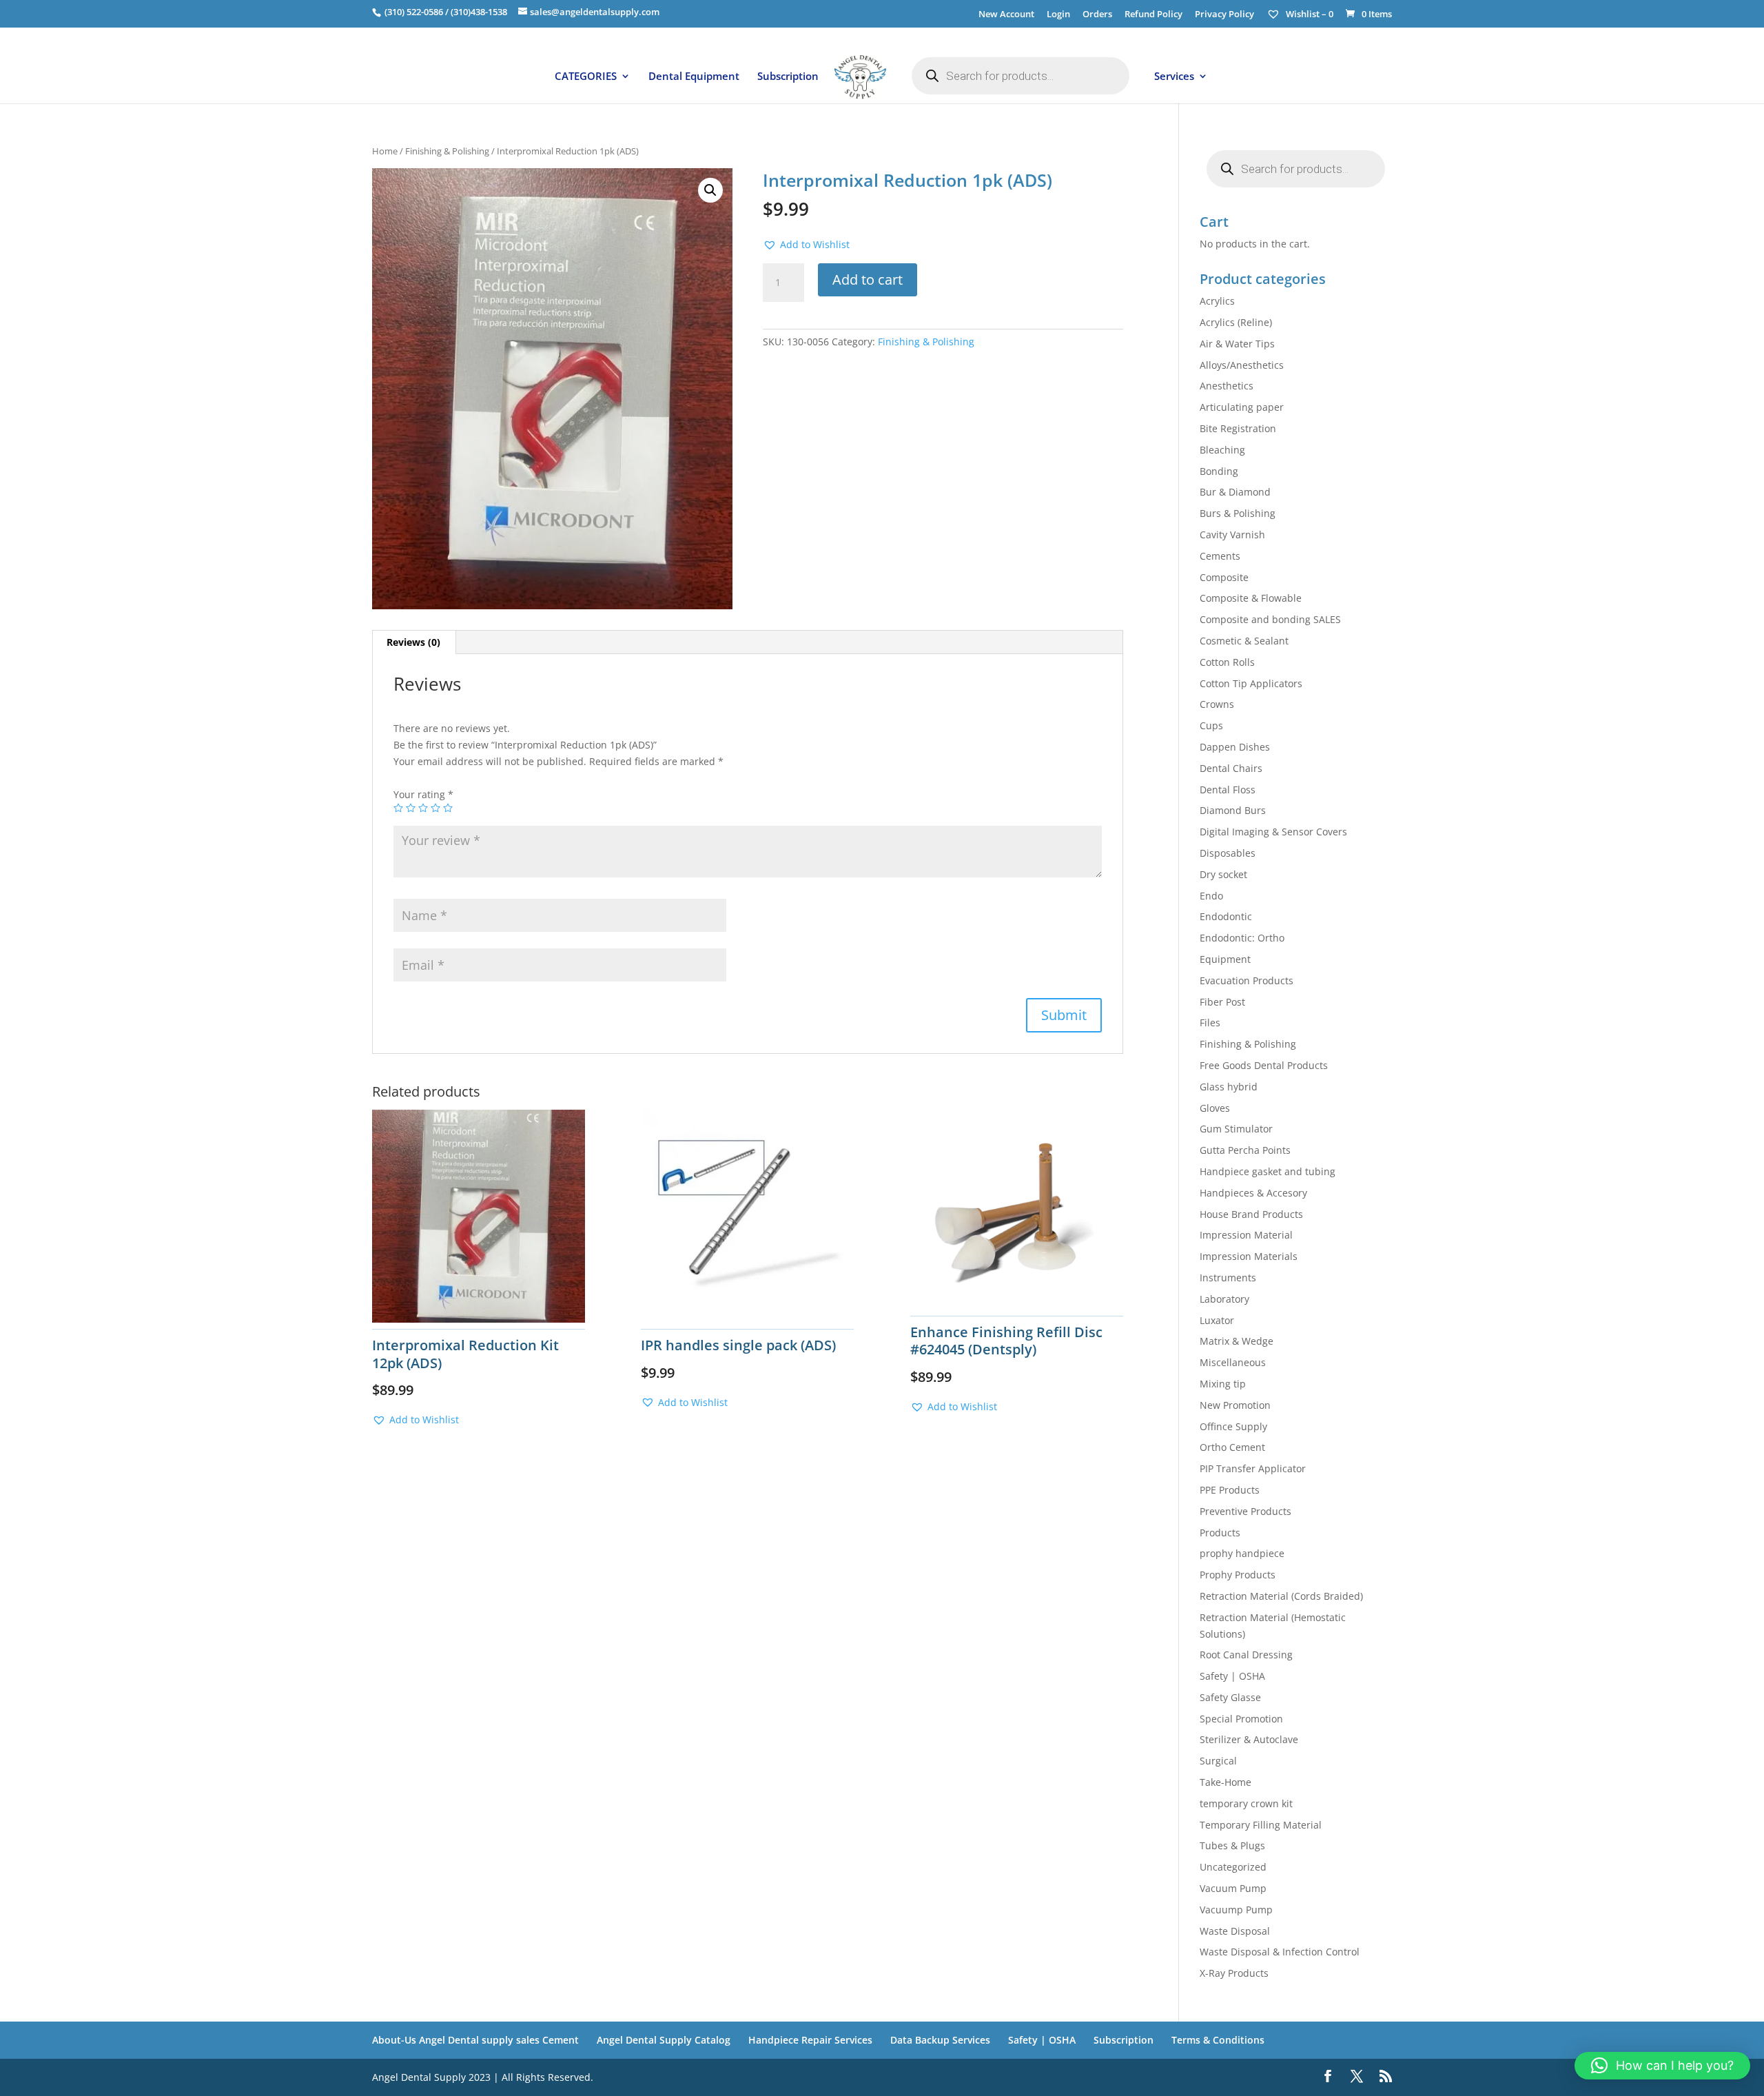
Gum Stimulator (1236, 1129)
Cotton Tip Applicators (1251, 683)
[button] (710, 190)
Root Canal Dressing (1246, 1655)
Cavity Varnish (1232, 535)
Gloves (1215, 1108)
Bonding (1219, 471)
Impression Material (1246, 1235)
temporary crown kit (1246, 1803)
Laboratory (1224, 1299)
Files (1210, 1022)
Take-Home (1225, 1782)
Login (1058, 15)
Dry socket (1223, 874)
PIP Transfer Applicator (1253, 1468)
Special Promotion (1241, 1719)
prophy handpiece (1242, 1553)
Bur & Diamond (1235, 492)
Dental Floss (1228, 790)
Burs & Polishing (1238, 513)
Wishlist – (1309, 14)
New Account (1006, 15)
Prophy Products (1238, 1575)
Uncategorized (1233, 1867)
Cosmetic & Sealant (1244, 641)
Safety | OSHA (1232, 1676)
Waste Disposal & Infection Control (1280, 1952)
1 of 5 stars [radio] (398, 808)
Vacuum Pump (1233, 1888)
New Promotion (1235, 1405)
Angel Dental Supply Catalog (664, 2040)
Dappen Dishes (1235, 747)
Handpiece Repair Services (810, 2040)
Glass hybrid (1229, 1087)
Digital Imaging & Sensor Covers (1273, 832)
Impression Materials (1249, 1256)
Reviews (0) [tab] (413, 642)
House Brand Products (1251, 1214)
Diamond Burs (1233, 810)
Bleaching (1222, 450)
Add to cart (868, 279)
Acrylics (1217, 301)
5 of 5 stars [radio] (448, 808)
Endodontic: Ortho (1242, 938)
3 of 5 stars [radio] (423, 808)
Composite (1224, 577)
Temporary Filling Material (1261, 1825)
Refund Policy (1153, 15)
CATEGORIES (586, 77)
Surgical (1218, 1761)
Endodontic (1226, 916)
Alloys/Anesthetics (1242, 365)
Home (385, 151)
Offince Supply (1233, 1426)
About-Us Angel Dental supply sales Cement (475, 2040)
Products (1220, 1533)
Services (1174, 77)
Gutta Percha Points (1245, 1150)
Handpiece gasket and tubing (1268, 1171)
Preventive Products (1245, 1511)
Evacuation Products (1247, 980)
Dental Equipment (694, 77)
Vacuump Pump (1236, 1910)
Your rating (423, 794)
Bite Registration (1238, 428)
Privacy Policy (1224, 15)
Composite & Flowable (1251, 598)
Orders (1097, 15)
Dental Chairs (1231, 768)
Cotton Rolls (1227, 662)
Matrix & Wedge (1237, 1341)
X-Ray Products (1234, 1973)
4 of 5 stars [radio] (435, 808)
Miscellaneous (1233, 1362)
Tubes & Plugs (1232, 1845)
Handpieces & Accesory (1253, 1193)
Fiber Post (1222, 1002)
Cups (1211, 725)
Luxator (1217, 1320)
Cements (1220, 556)
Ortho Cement (1232, 1447)
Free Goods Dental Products (1264, 1065)
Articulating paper (1242, 407)
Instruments (1228, 1278)
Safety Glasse (1230, 1697)
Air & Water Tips (1237, 344)
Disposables (1228, 853)
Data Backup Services (940, 2040)
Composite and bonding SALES (1270, 619)
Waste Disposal (1235, 1931)
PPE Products (1230, 1490)
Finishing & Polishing (447, 151)
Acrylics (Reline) (1236, 322)
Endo (1211, 896)
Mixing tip (1223, 1384)
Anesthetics (1227, 386)
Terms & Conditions (1218, 2040)
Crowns (1217, 704)
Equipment (1225, 959)
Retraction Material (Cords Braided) (1281, 1596)
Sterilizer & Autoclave (1249, 1739)
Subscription (788, 77)
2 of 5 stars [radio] (411, 808)
